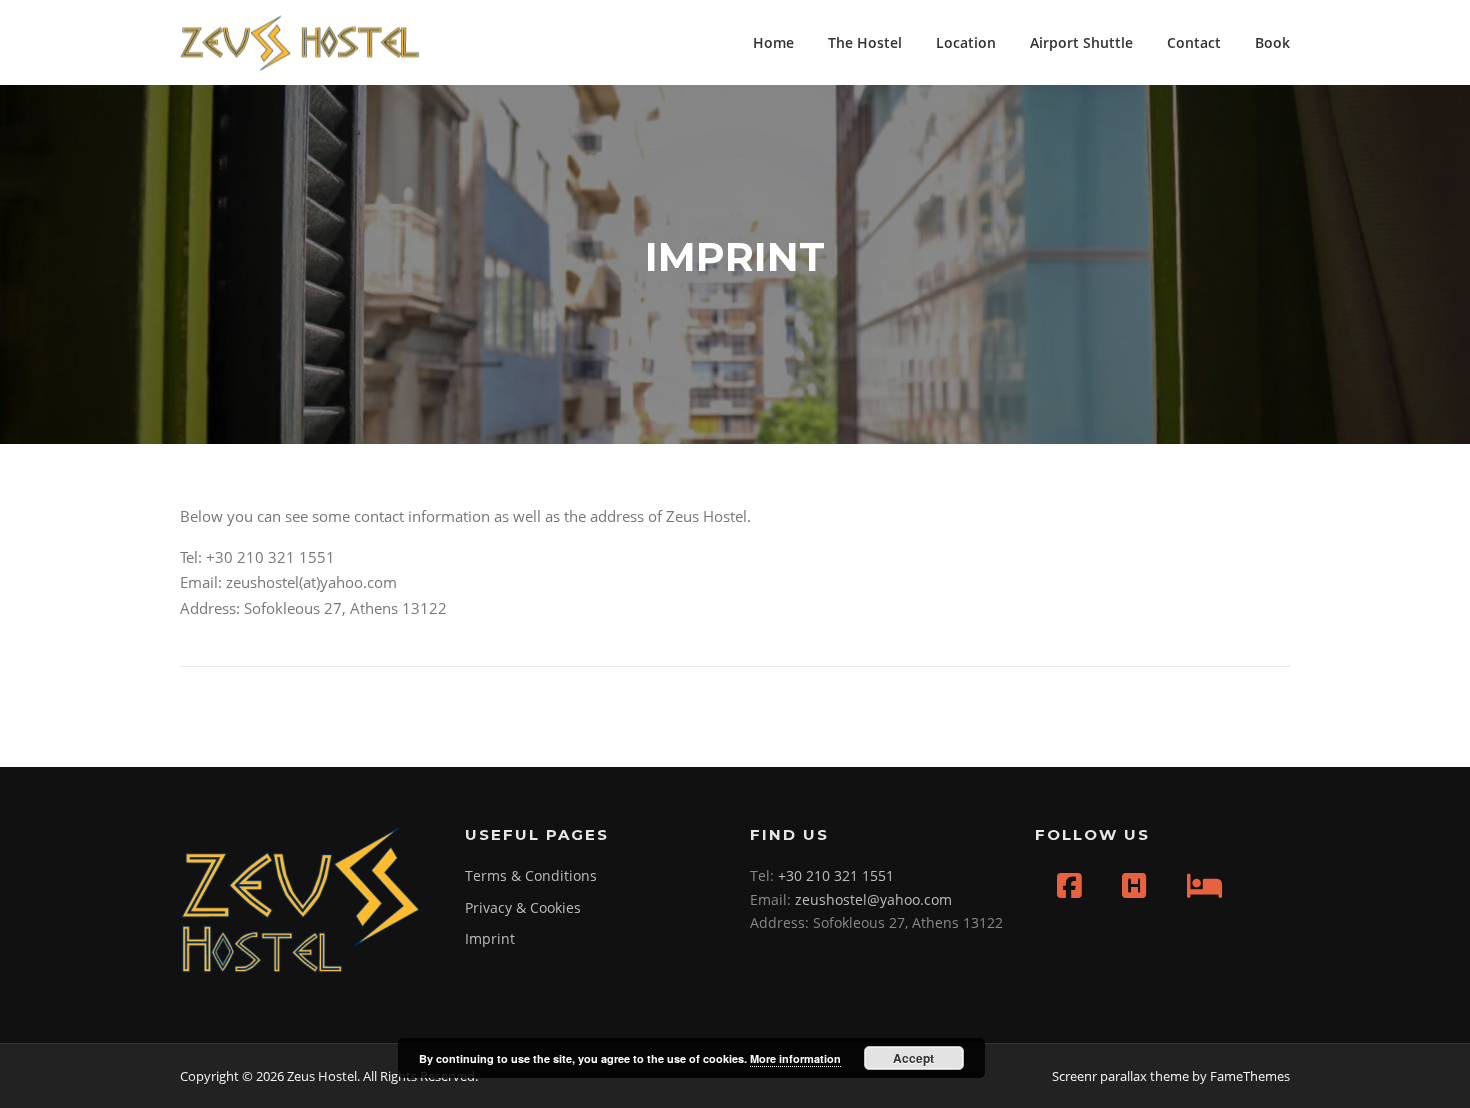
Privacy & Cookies (523, 907)
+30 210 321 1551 (836, 875)
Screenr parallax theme (1120, 1076)
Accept (913, 1058)
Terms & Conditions (531, 875)
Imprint (490, 938)
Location (966, 42)
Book (1272, 42)
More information (795, 1058)
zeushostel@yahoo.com (873, 899)
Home (773, 42)
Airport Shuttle (1081, 42)
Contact (1194, 42)
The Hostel (865, 42)
